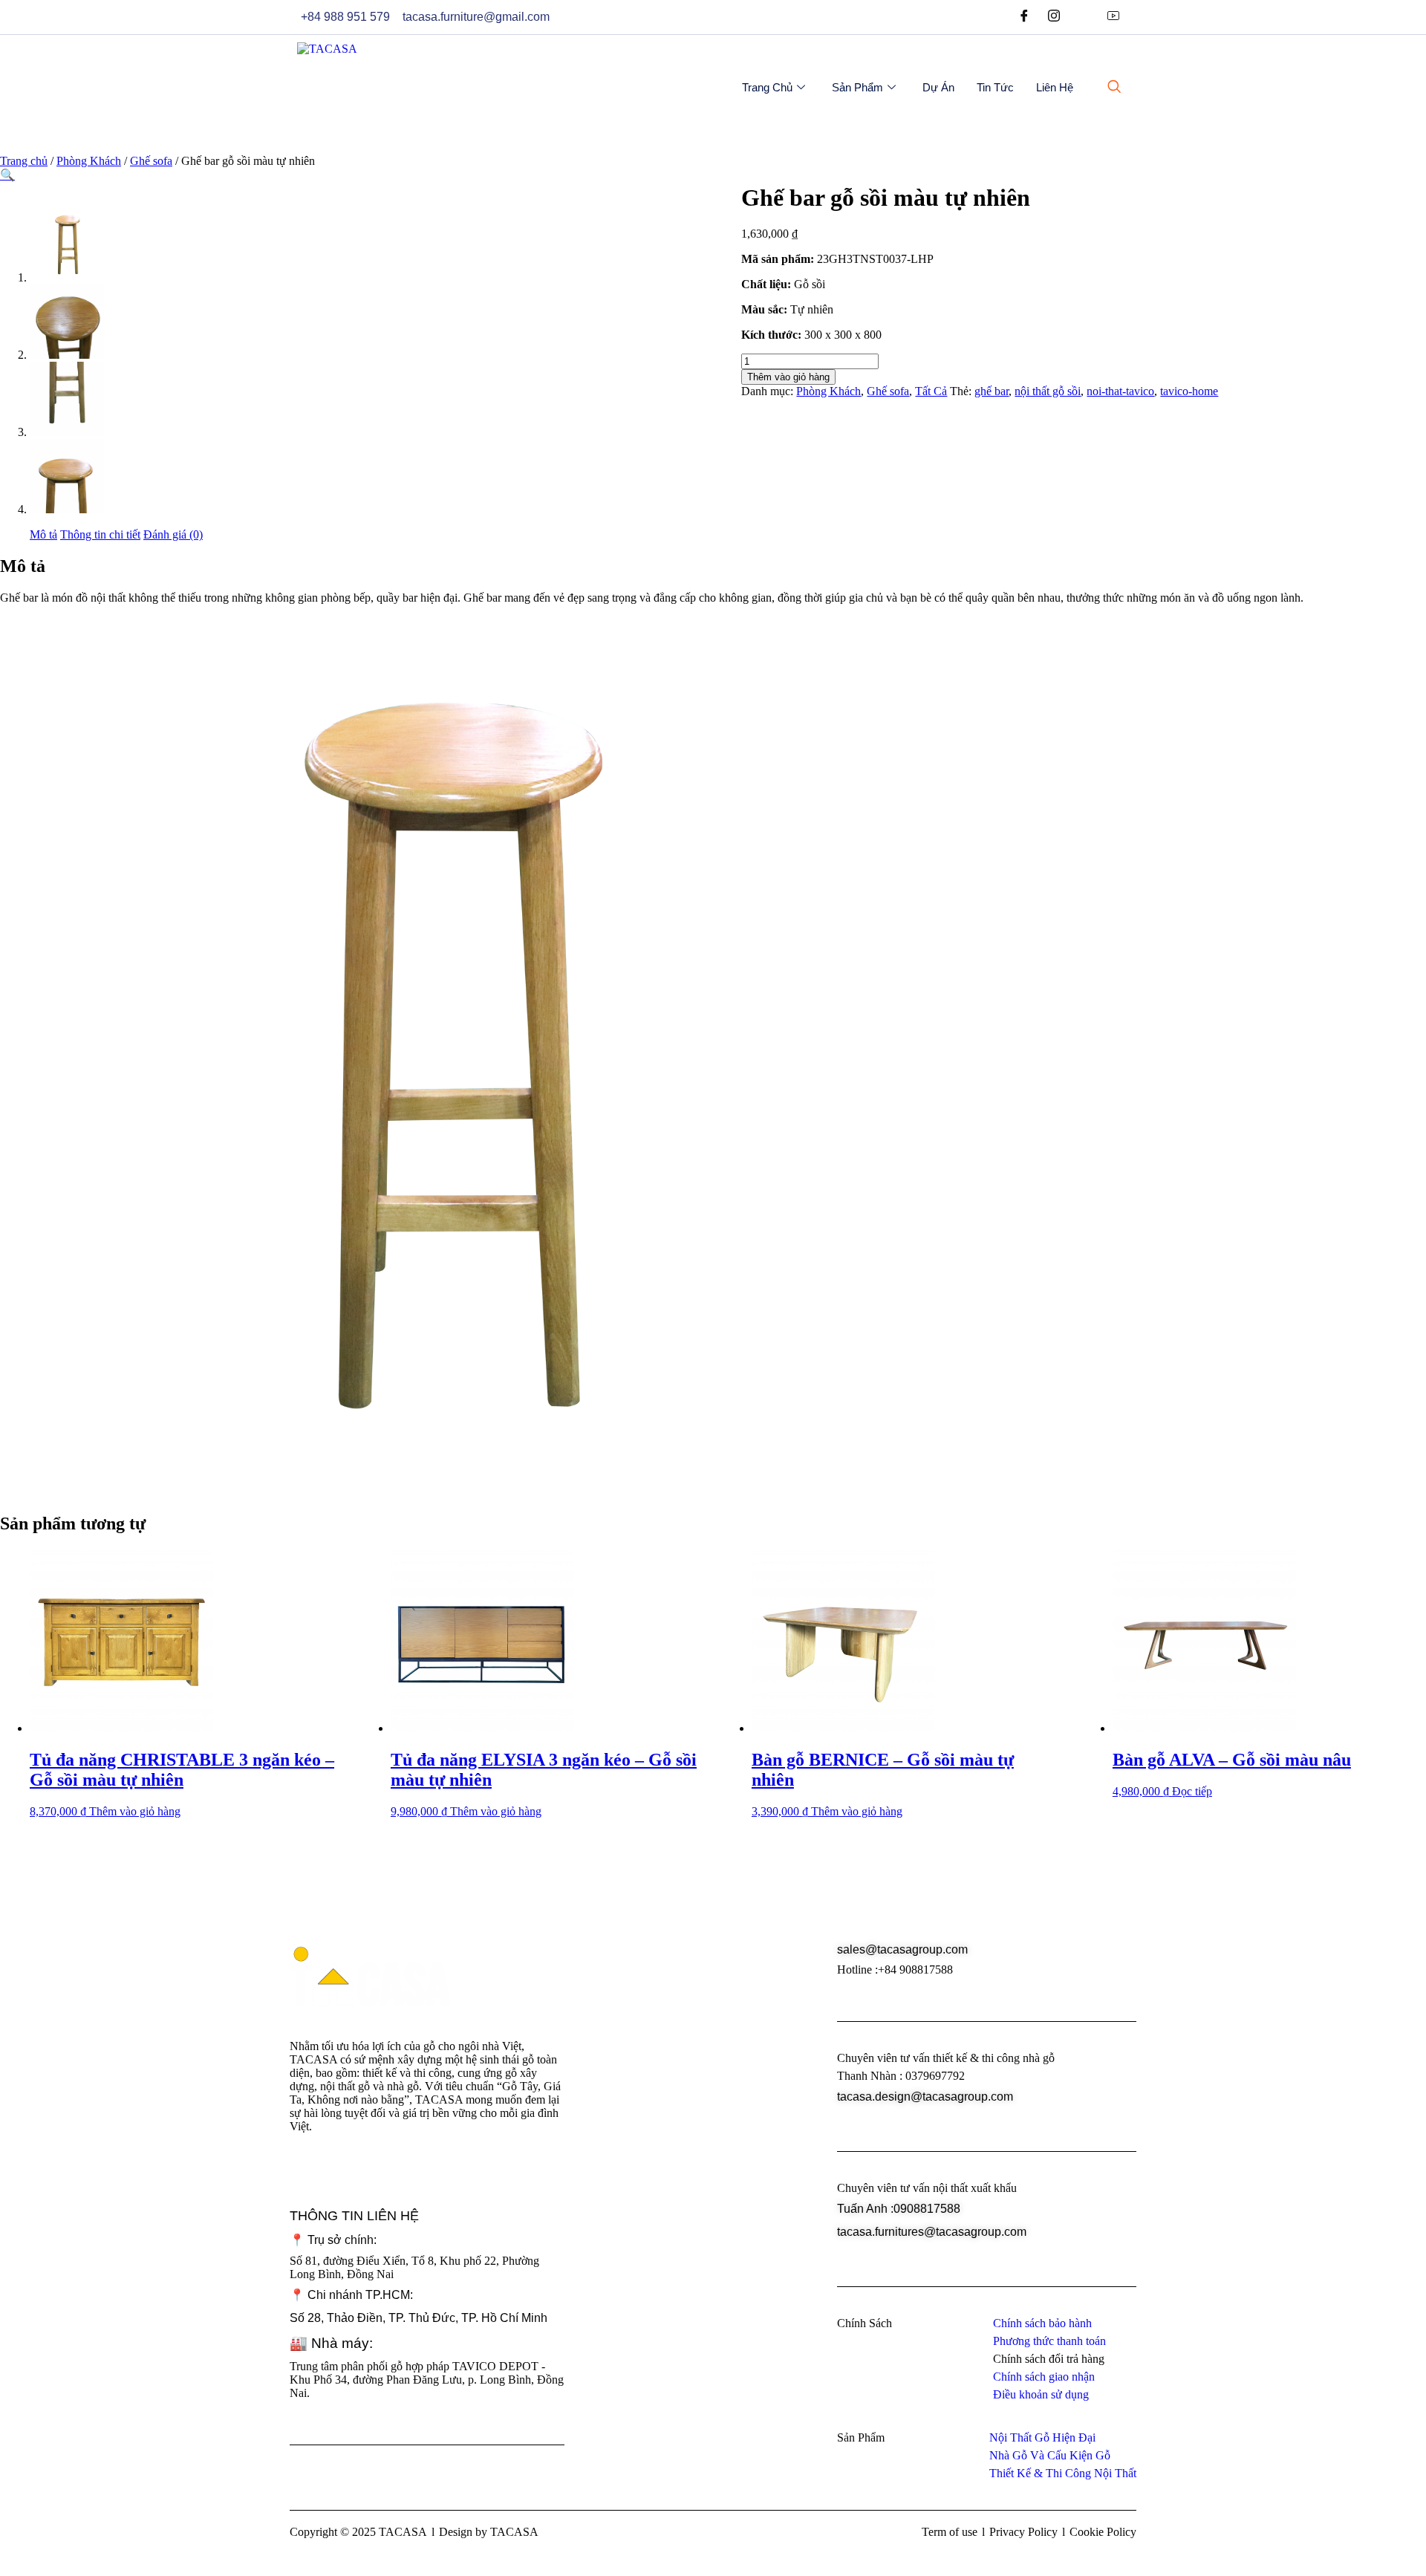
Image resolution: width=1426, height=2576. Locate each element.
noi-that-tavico (1120, 391)
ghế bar (992, 391)
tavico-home (1189, 391)
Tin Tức (995, 87)
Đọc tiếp (1192, 1791)
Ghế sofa (151, 161)
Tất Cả (931, 391)
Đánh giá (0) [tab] (173, 534)
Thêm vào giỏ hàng (788, 377)
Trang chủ (767, 87)
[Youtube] (1113, 17)
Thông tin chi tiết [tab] (100, 534)
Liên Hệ (1055, 87)
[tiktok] (1084, 17)
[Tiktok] (423, 2176)
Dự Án (938, 87)
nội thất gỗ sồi (1048, 391)
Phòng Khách (89, 161)
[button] (7, 175)
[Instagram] (1054, 17)
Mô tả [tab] (43, 534)
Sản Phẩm (857, 87)
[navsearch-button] (1114, 88)
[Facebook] (1024, 17)
